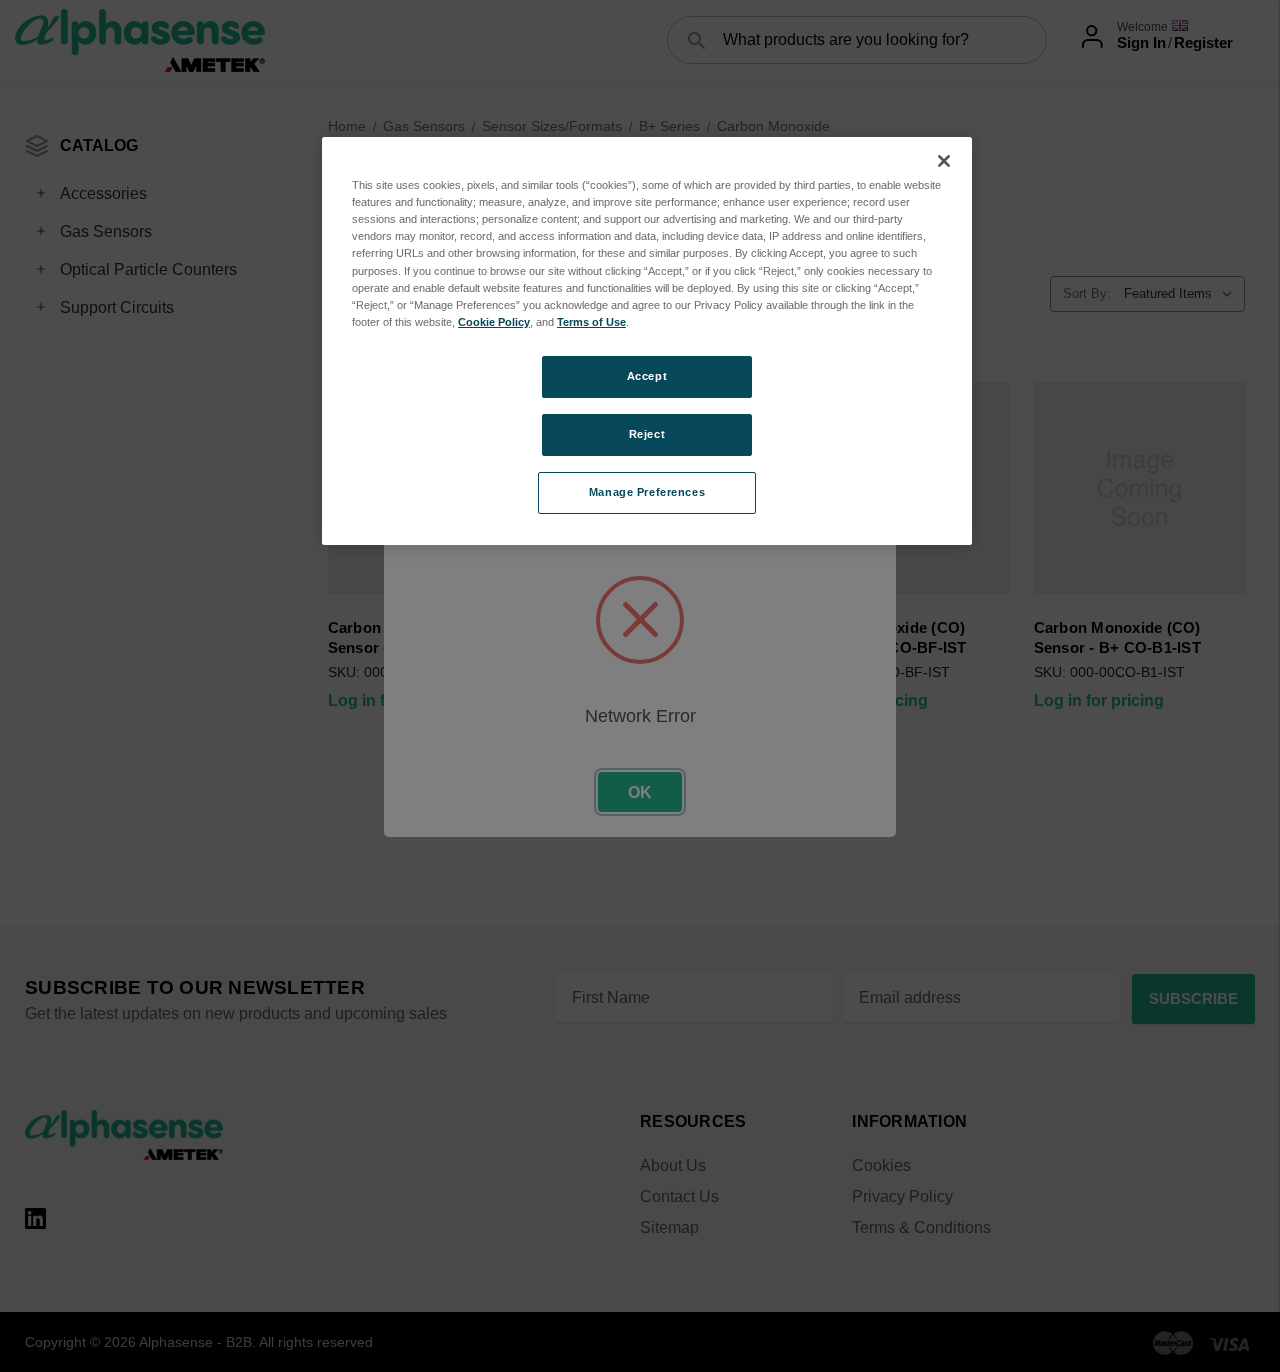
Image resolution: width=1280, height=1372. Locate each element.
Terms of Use (591, 322)
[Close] (944, 161)
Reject (647, 434)
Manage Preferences (647, 492)
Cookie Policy (494, 322)
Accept (647, 376)
